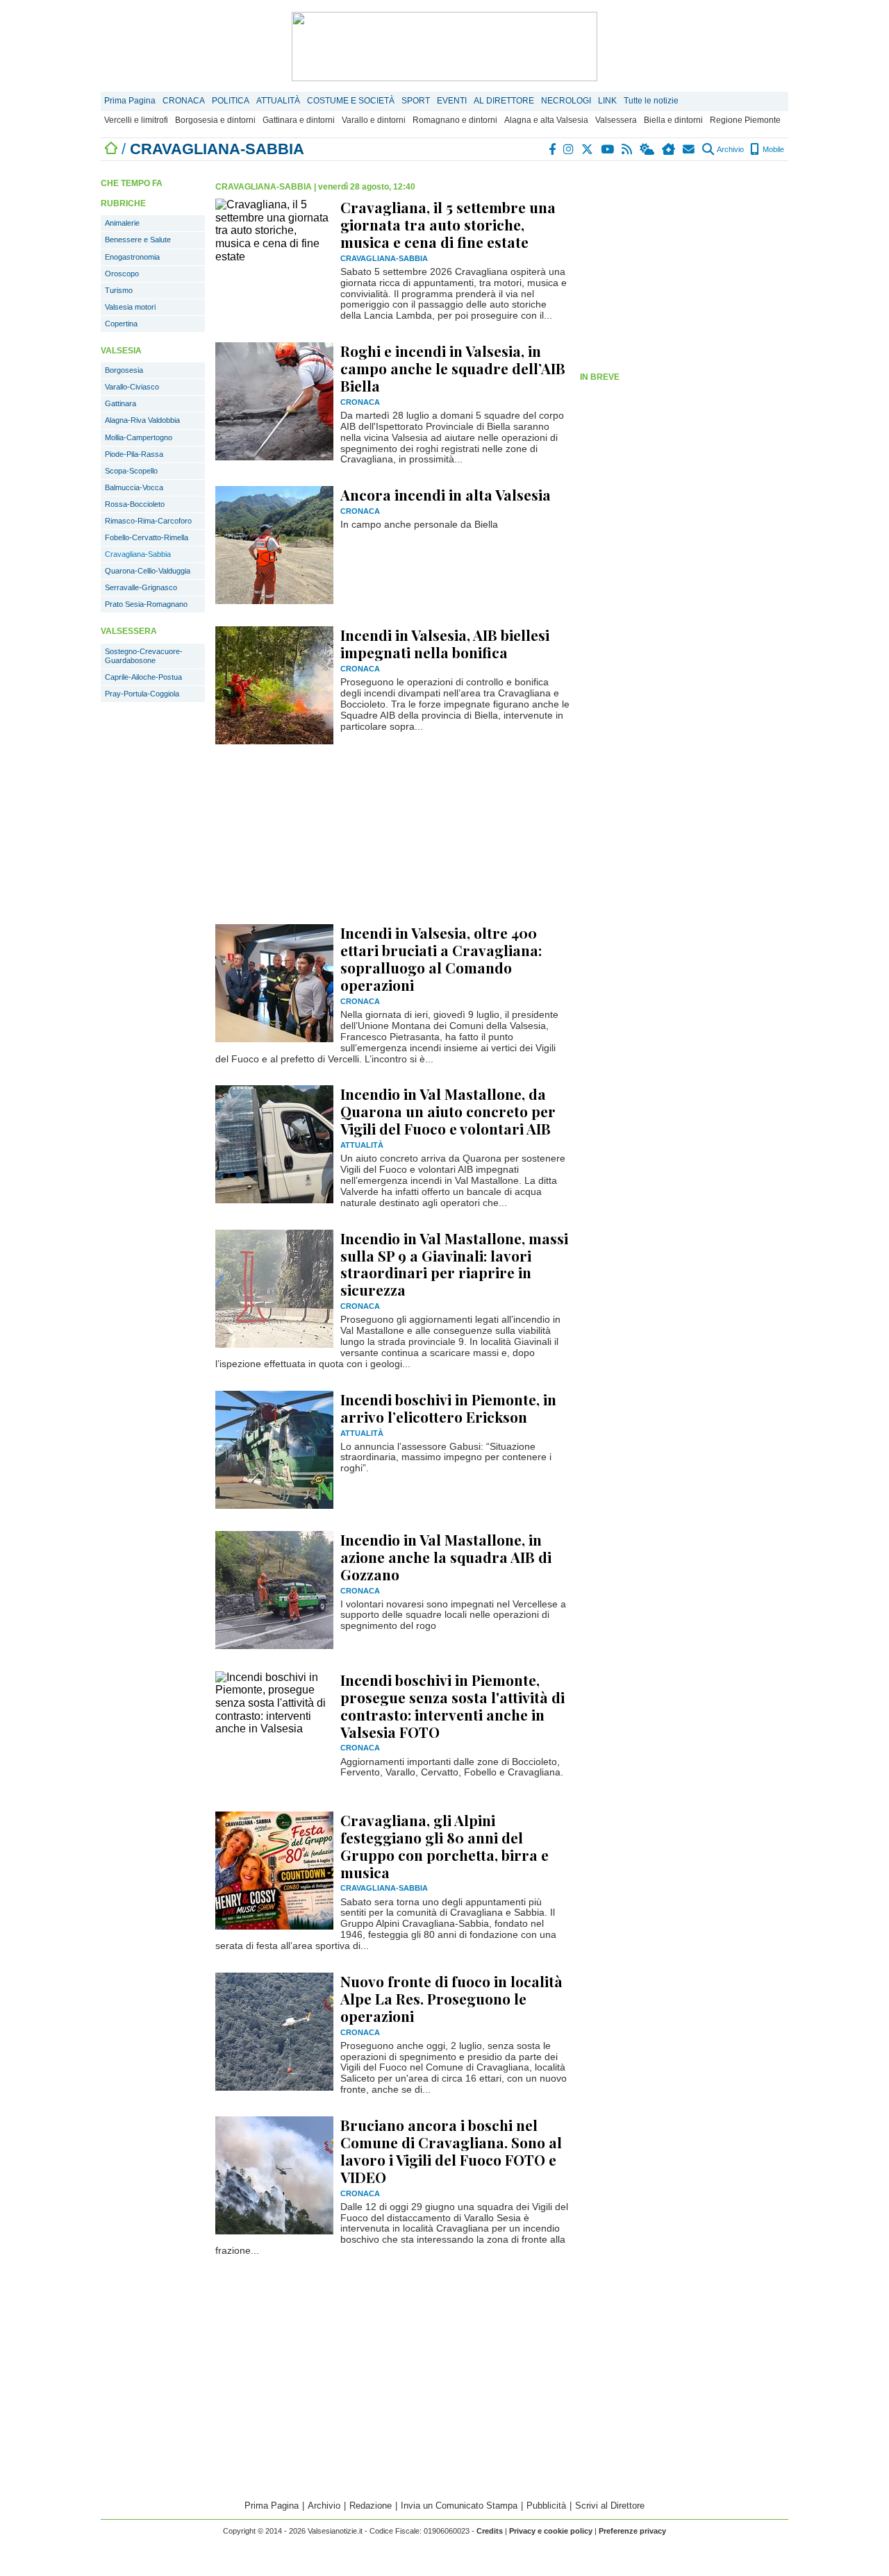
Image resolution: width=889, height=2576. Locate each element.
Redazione (371, 2506)
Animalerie (122, 223)
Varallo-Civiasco (132, 387)
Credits (490, 2531)
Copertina (121, 324)
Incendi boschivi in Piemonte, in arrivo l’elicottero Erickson (448, 1408)
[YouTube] (608, 149)
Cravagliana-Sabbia (138, 554)
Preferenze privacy (632, 2531)
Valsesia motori (130, 307)
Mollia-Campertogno (139, 437)
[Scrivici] (689, 149)
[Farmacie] (669, 149)
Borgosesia (124, 370)
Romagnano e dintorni (455, 120)
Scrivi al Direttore (610, 2506)
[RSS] (628, 149)
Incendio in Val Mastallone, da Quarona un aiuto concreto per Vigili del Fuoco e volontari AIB (448, 1111)
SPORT (416, 101)
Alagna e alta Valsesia (546, 120)
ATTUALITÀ (278, 101)
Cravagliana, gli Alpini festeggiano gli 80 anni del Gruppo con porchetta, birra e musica (444, 1846)
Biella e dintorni (673, 120)
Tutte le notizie (651, 101)
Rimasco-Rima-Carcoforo (148, 521)
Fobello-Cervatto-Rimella (147, 537)
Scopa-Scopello (131, 471)
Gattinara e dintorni (299, 120)
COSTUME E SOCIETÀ (351, 101)
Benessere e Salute (138, 240)
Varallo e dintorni (374, 120)
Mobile (772, 149)
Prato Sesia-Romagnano (146, 604)
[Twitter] (588, 149)
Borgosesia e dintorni (215, 120)
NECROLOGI (566, 101)
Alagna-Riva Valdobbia (142, 420)
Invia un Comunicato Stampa (459, 2506)
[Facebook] (553, 149)
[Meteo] (648, 149)
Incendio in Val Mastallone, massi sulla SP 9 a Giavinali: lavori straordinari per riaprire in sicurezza (454, 1264)
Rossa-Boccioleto (135, 504)
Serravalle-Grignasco (141, 587)
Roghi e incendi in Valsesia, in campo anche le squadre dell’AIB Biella (453, 368)
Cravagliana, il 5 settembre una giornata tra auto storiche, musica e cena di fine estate (448, 224)
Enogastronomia (132, 257)
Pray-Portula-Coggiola (142, 694)
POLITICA (231, 101)
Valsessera (616, 120)
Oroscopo (122, 274)
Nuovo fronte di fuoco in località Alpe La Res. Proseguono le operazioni (451, 1998)
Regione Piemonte (745, 120)
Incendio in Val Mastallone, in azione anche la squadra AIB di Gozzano (446, 1557)
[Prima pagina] (111, 149)
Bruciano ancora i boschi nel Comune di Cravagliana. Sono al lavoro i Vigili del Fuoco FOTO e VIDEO (451, 2151)
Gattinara (121, 403)
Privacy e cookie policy (551, 2531)
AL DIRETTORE (504, 101)
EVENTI (452, 101)
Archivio (730, 149)
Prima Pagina (130, 101)
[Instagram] (569, 149)
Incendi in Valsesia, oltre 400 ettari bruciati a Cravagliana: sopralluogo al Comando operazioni (441, 959)
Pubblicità (546, 2506)
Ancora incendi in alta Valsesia (446, 494)
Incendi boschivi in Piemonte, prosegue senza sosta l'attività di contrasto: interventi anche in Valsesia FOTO (452, 1706)
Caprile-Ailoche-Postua (143, 677)
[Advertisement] (684, 269)
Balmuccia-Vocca (134, 487)
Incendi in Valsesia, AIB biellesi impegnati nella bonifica (445, 643)
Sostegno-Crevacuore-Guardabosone (144, 656)
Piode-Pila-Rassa (134, 454)
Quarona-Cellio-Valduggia (148, 571)
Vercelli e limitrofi (136, 120)
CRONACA (184, 101)
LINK (607, 101)
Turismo (119, 290)
